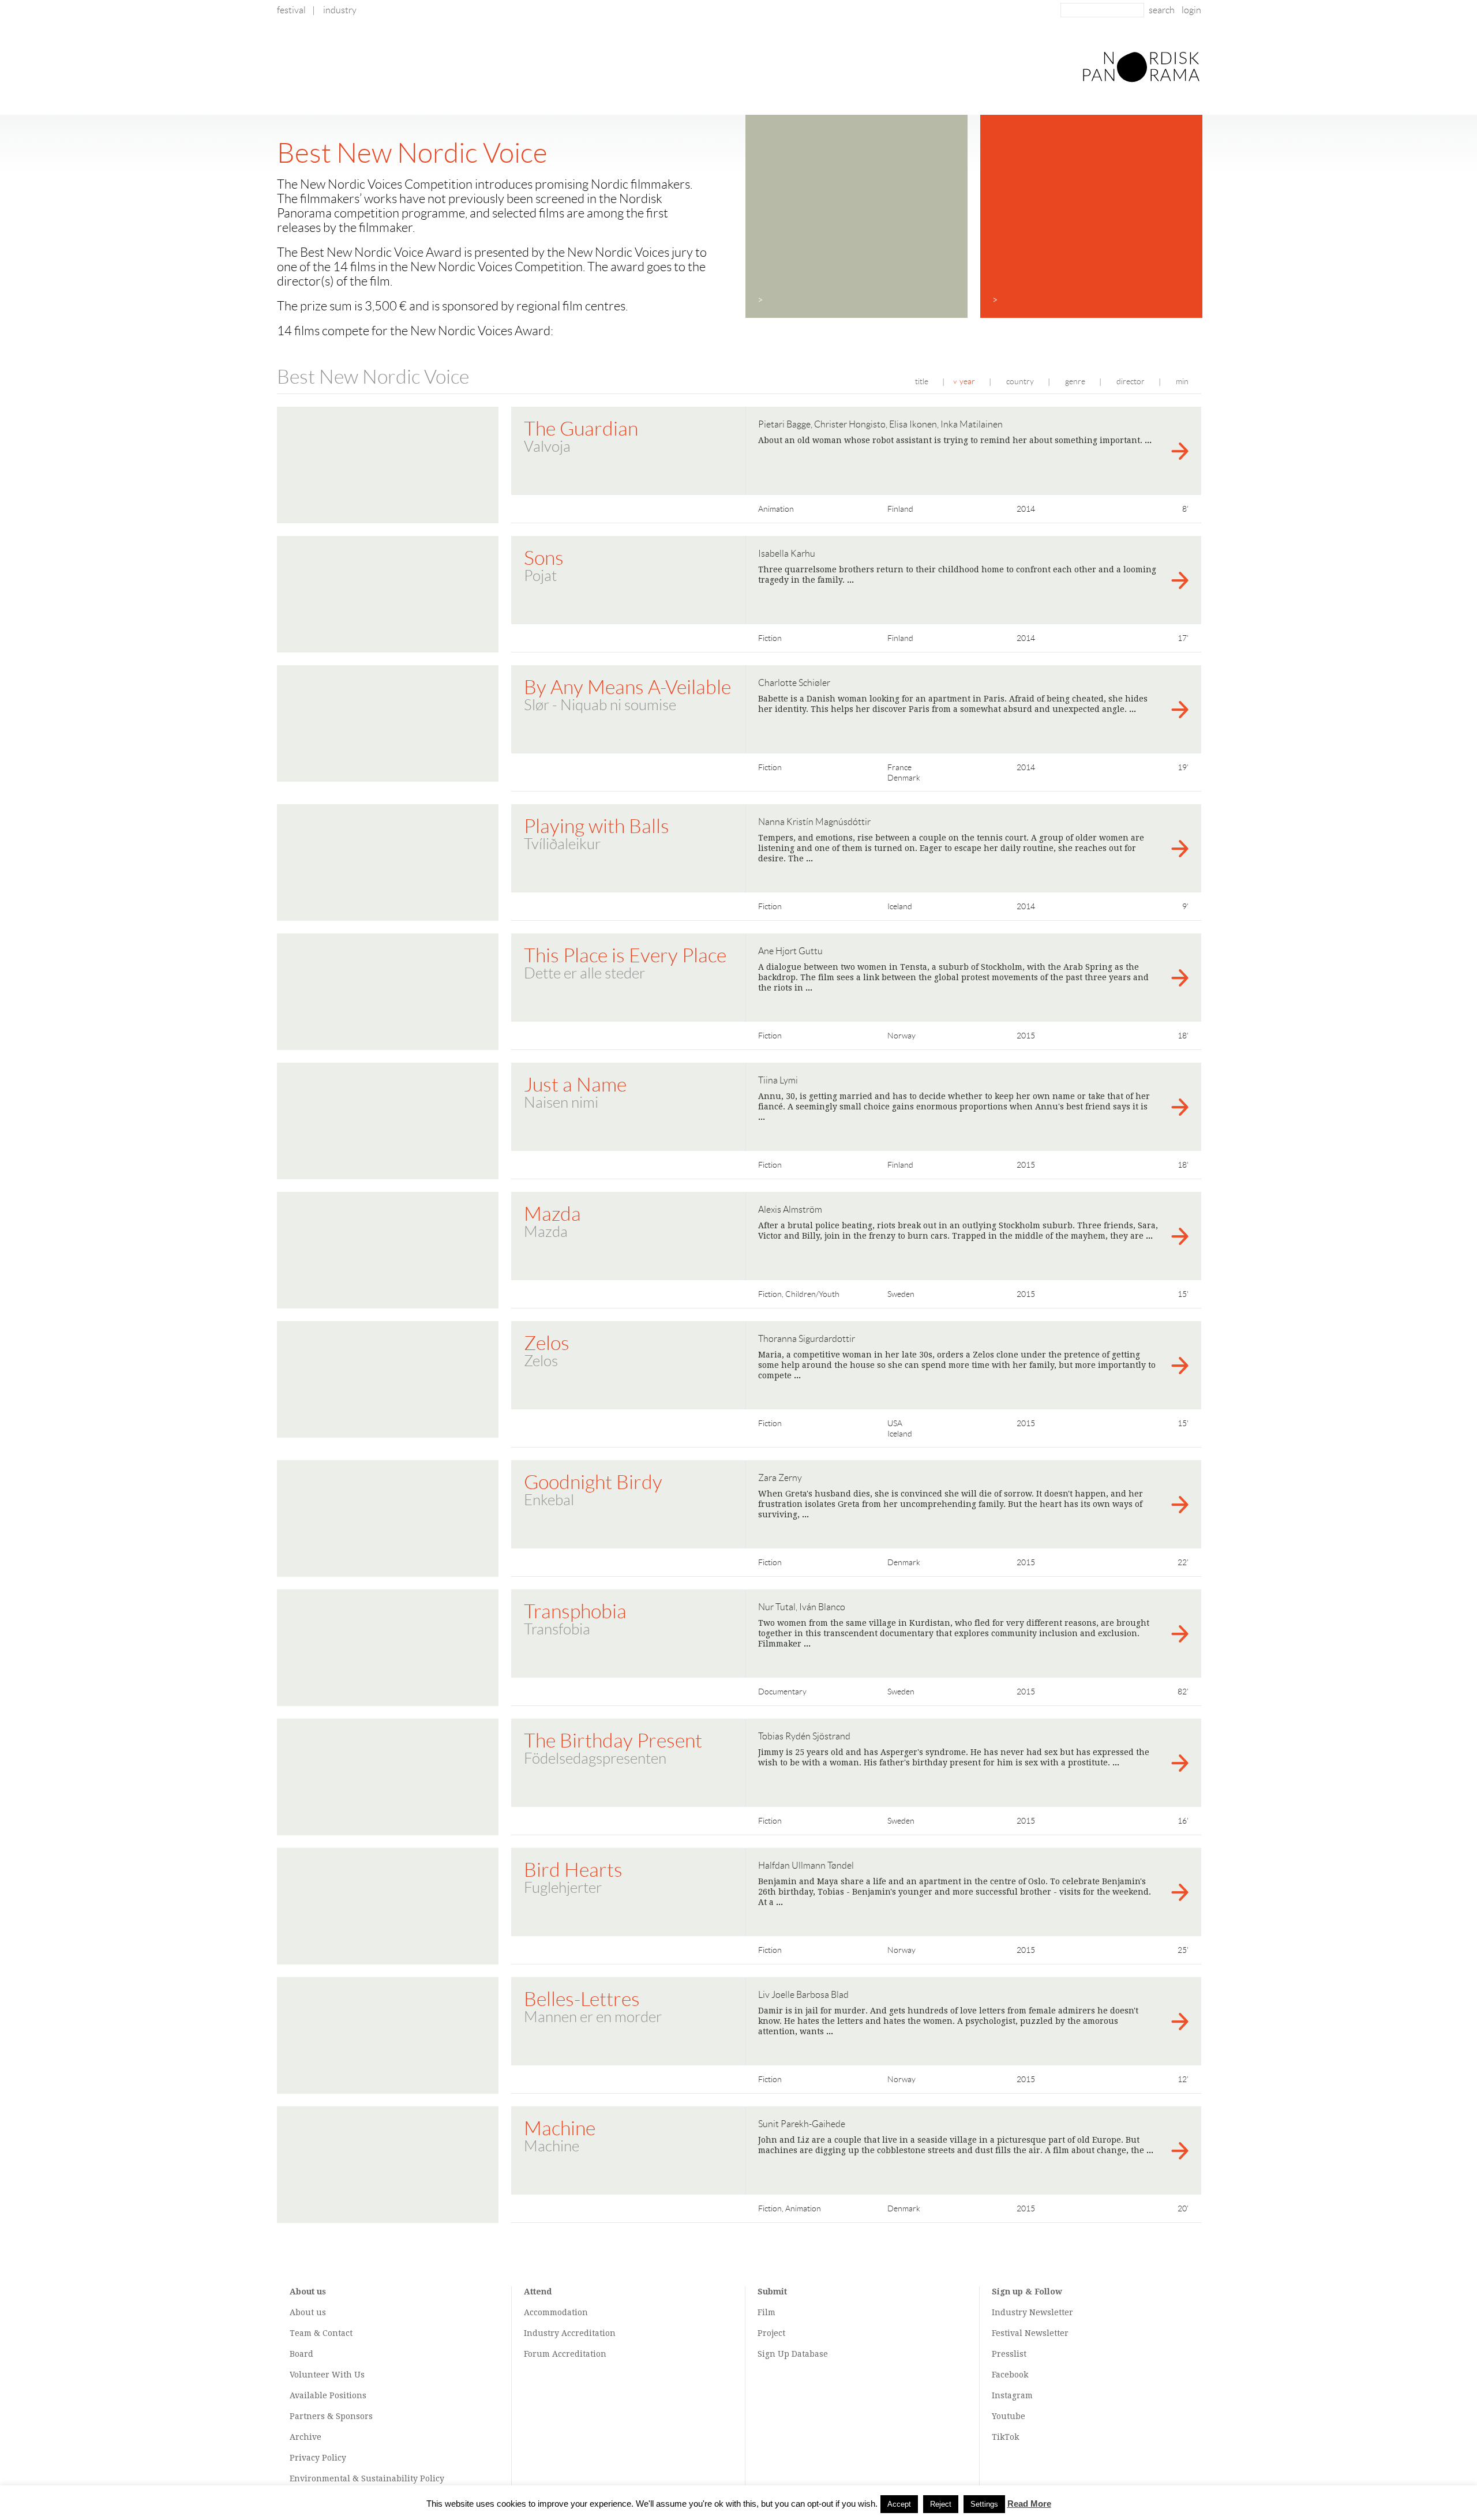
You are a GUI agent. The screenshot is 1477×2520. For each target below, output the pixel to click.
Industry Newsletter (1032, 2312)
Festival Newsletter (1030, 2333)
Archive (305, 2437)
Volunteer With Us (327, 2375)
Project (771, 2333)
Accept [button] (899, 2504)
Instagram (1012, 2395)
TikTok (1005, 2437)
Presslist (1009, 2354)
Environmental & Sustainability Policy (367, 2478)
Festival (291, 10)
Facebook (1010, 2375)
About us (308, 2312)
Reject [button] (941, 2504)
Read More (1029, 2504)
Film (766, 2312)
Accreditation (588, 2333)
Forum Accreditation (565, 2354)
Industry (340, 10)
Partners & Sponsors (331, 2416)
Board (301, 2354)
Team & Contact (321, 2333)
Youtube (1009, 2416)
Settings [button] (984, 2504)
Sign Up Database (793, 2354)
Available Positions (328, 2395)
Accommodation (556, 2312)
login (1191, 10)
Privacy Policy (318, 2458)
